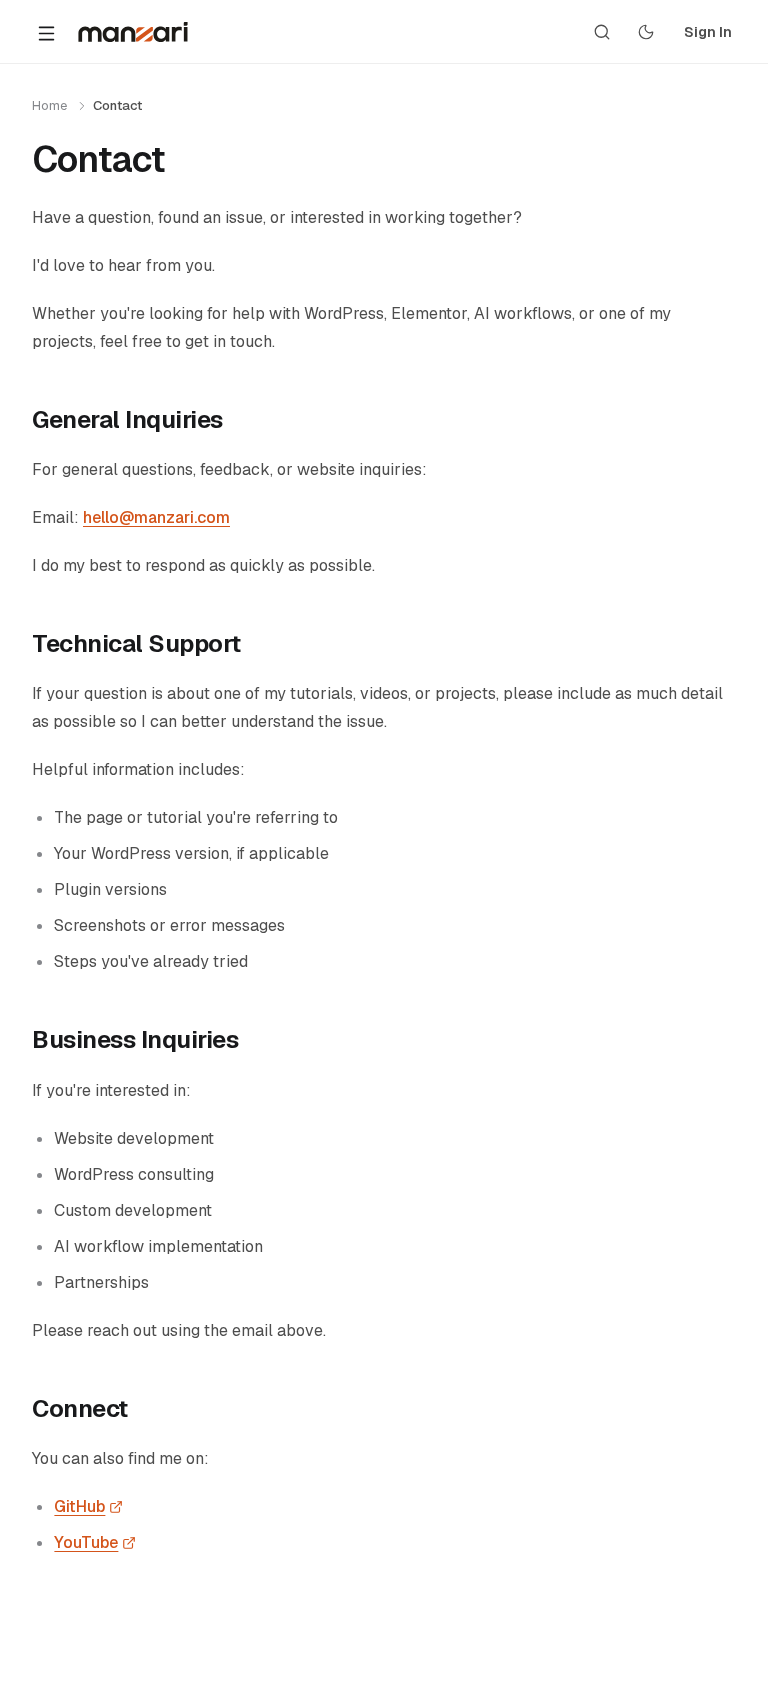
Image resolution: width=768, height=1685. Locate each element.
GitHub (88, 1506)
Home (49, 105)
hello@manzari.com (156, 517)
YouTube (95, 1542)
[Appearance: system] (646, 32)
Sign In (708, 32)
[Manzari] (133, 32)
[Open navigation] (46, 32)
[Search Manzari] (602, 32)
